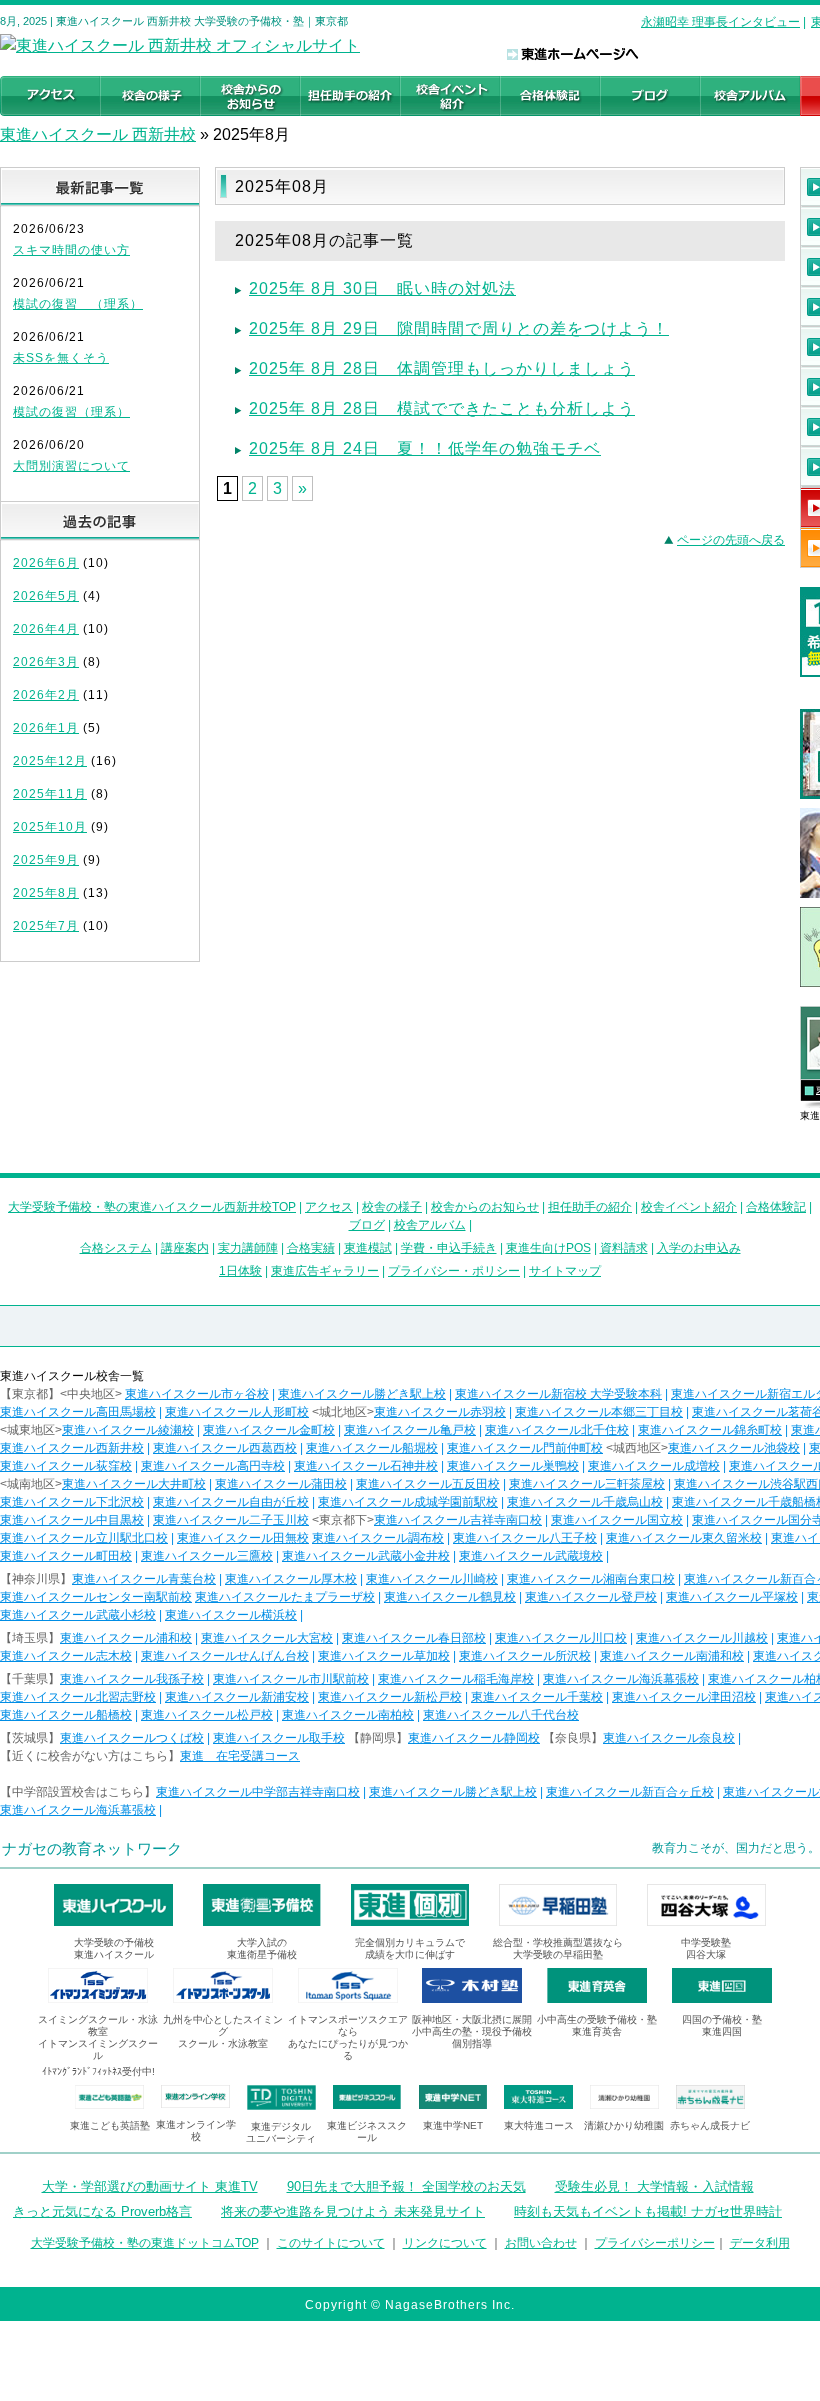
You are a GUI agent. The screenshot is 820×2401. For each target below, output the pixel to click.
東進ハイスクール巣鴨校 (513, 1466)
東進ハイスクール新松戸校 (390, 1697)
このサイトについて (331, 2243)
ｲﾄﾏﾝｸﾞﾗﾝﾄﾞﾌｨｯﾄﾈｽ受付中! (98, 2071)
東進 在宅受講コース (240, 1756)
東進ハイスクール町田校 (66, 1556)
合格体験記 (776, 1207)
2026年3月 (46, 662)
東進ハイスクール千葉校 (537, 1697)
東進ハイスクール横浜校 (231, 1615)
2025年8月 (46, 893)
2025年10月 (50, 827)
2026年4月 (46, 629)
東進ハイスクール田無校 (243, 1538)
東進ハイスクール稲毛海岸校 (456, 1679)
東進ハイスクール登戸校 (591, 1597)
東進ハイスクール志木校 (66, 1656)
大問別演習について (71, 466)
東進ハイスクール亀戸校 (410, 1430)
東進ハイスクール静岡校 (474, 1738)
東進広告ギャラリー (325, 1271)
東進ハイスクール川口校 (561, 1638)
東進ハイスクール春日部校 (414, 1638)
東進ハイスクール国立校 (617, 1520)
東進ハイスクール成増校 (654, 1466)
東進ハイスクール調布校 (378, 1538)
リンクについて (445, 2243)
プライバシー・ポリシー (454, 1271)
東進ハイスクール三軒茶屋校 (587, 1484)
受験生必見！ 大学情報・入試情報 (654, 2186)
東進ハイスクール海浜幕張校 (621, 1679)
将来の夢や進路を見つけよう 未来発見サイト (353, 2211)
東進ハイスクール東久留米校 (684, 1538)
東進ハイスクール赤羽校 (440, 1412)
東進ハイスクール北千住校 (557, 1430)
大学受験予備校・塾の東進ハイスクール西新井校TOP (152, 1207)
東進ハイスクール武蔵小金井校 (366, 1556)
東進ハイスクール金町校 (269, 1430)
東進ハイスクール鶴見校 (450, 1597)
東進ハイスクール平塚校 (732, 1597)
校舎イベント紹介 (689, 1207)
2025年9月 (46, 860)
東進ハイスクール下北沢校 (72, 1502)
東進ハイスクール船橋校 (66, 1715)
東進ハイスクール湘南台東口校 (591, 1579)
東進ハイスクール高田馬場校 (78, 1412)
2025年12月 (50, 761)
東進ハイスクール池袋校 (734, 1448)
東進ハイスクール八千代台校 (501, 1715)
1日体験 (240, 1271)
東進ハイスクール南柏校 (348, 1715)
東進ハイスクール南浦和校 (672, 1656)
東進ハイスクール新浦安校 (237, 1697)
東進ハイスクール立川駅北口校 (84, 1538)
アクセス (329, 1207)
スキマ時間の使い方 (71, 250)
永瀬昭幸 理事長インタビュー (720, 22)
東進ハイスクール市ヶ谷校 (197, 1394)
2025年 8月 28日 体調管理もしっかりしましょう (442, 368)
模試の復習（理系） (71, 412)
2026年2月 (46, 695)
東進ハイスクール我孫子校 (132, 1679)
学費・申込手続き (449, 1248)
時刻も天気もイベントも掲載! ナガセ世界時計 (648, 2211)
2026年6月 (46, 563)
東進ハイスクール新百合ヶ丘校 (630, 1792)
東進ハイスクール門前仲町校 (525, 1448)
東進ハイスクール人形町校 (237, 1412)
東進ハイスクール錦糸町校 (710, 1430)
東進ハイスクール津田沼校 (684, 1697)
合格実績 (311, 1248)
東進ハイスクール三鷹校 (207, 1556)
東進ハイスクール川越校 (702, 1638)
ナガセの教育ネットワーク (92, 1848)
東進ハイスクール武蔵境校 (531, 1556)
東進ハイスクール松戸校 (207, 1715)
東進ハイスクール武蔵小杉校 (78, 1615)
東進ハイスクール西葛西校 (225, 1448)
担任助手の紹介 (590, 1207)
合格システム (116, 1248)
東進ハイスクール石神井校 (366, 1466)
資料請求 (624, 1248)
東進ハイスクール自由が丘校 (231, 1502)
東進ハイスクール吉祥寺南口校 (458, 1520)
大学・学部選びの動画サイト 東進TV (150, 2186)
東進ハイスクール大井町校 (134, 1484)
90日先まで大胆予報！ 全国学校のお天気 (406, 2186)
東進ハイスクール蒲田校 (281, 1484)
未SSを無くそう (61, 358)
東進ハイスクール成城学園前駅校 (408, 1502)
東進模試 (368, 1248)
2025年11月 (50, 794)
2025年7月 (46, 926)
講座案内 (185, 1248)
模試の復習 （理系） (78, 304)
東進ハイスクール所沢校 (525, 1656)
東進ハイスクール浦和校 (126, 1638)
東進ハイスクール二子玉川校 (231, 1520)
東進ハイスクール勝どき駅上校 (362, 1394)
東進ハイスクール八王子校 (525, 1538)
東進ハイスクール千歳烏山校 (585, 1502)
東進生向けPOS (548, 1248)
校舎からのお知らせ (485, 1207)
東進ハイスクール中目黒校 (72, 1520)
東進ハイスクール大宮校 (267, 1638)
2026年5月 (46, 596)
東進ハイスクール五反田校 (428, 1484)
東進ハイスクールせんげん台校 (225, 1656)
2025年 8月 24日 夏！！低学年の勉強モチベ (425, 448)
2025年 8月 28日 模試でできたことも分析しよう (442, 408)
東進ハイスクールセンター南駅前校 (96, 1597)
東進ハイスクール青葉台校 (144, 1579)
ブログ (367, 1225)
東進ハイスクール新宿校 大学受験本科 (558, 1394)
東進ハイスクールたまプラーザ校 (285, 1597)
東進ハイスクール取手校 (279, 1738)
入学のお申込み (699, 1248)
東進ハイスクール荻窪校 (66, 1466)
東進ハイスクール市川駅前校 (291, 1679)
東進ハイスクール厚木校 (291, 1579)
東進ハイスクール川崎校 (432, 1579)
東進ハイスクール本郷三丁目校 (599, 1412)
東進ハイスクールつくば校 (132, 1738)
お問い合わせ (541, 2243)
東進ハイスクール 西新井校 (98, 134)
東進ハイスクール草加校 (384, 1656)
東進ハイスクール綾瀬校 (128, 1430)
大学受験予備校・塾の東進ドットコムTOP (145, 2243)
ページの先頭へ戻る (731, 540)
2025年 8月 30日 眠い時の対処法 (382, 288)
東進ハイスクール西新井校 (72, 1448)
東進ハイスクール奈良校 (669, 1738)
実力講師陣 (248, 1248)
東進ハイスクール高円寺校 (213, 1466)
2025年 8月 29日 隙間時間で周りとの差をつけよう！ (459, 328)
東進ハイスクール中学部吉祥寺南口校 (258, 1792)
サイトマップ (565, 1271)
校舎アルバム (430, 1225)
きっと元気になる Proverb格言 (102, 2211)
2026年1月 (46, 728)
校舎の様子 (392, 1207)
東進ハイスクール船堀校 (372, 1448)
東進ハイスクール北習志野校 (78, 1697)
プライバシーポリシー (655, 2243)
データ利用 (760, 2243)
